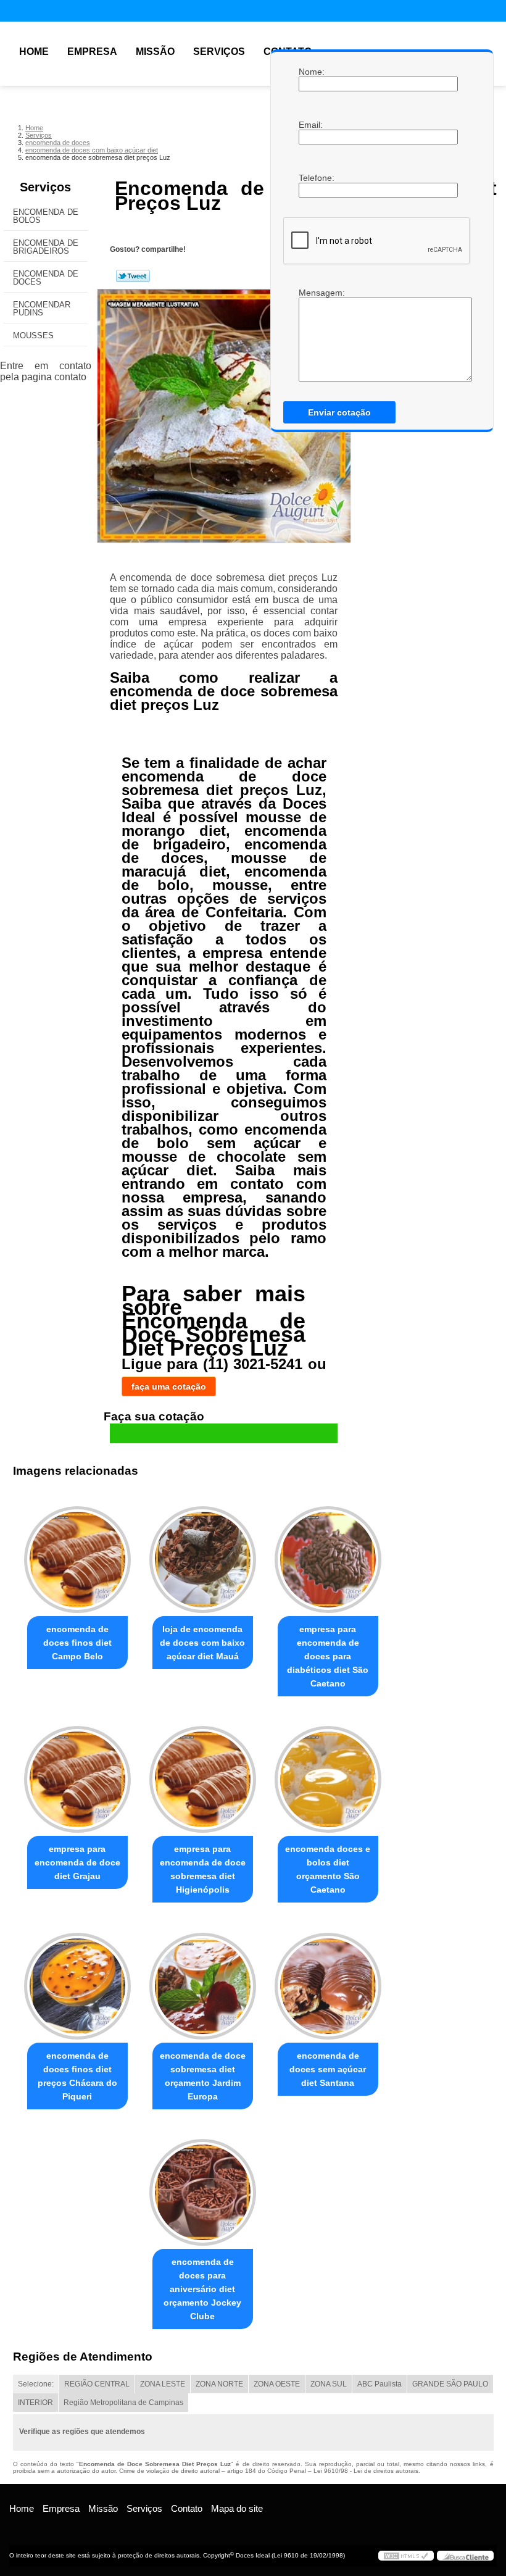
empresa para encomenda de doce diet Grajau (77, 1862)
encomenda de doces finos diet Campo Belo (77, 1643)
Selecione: (36, 2384)
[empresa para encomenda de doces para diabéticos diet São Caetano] (328, 1554)
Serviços (219, 52)
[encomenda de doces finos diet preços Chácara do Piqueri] (77, 1980)
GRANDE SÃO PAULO (450, 2384)
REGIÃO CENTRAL (97, 2384)
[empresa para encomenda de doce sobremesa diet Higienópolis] (203, 1774)
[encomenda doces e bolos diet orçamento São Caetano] (328, 1774)
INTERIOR (35, 2403)
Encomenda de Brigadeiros (46, 247)
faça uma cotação (169, 1386)
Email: (311, 125)
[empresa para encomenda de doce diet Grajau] (77, 1774)
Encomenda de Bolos (46, 216)
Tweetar (133, 276)
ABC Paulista (379, 2384)
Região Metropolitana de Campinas (123, 2403)
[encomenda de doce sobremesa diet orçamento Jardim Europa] (203, 1980)
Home (34, 52)
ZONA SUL (329, 2384)
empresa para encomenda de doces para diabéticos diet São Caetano (328, 1656)
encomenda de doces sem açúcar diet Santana (328, 2069)
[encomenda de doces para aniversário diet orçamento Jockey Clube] (203, 2187)
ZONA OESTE (277, 2384)
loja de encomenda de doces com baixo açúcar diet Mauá (202, 1643)
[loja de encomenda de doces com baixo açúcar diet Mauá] (203, 1554)
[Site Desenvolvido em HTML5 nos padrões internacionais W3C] (406, 2556)
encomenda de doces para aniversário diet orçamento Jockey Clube (202, 2289)
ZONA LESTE (163, 2384)
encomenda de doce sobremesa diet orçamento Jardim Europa (203, 2076)
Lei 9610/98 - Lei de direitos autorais (366, 2471)
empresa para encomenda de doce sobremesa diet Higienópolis (203, 1869)
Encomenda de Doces (46, 278)
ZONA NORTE (219, 2384)
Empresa (92, 52)
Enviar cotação (339, 412)
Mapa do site (237, 2508)
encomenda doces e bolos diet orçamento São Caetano (328, 1869)
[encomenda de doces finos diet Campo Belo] (77, 1554)
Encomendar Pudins (42, 309)
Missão (155, 52)
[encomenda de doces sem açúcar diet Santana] (328, 1980)
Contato (187, 2508)
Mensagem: (311, 293)
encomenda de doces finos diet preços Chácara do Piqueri (77, 2076)
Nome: (311, 72)
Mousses (33, 336)
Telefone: (311, 178)
